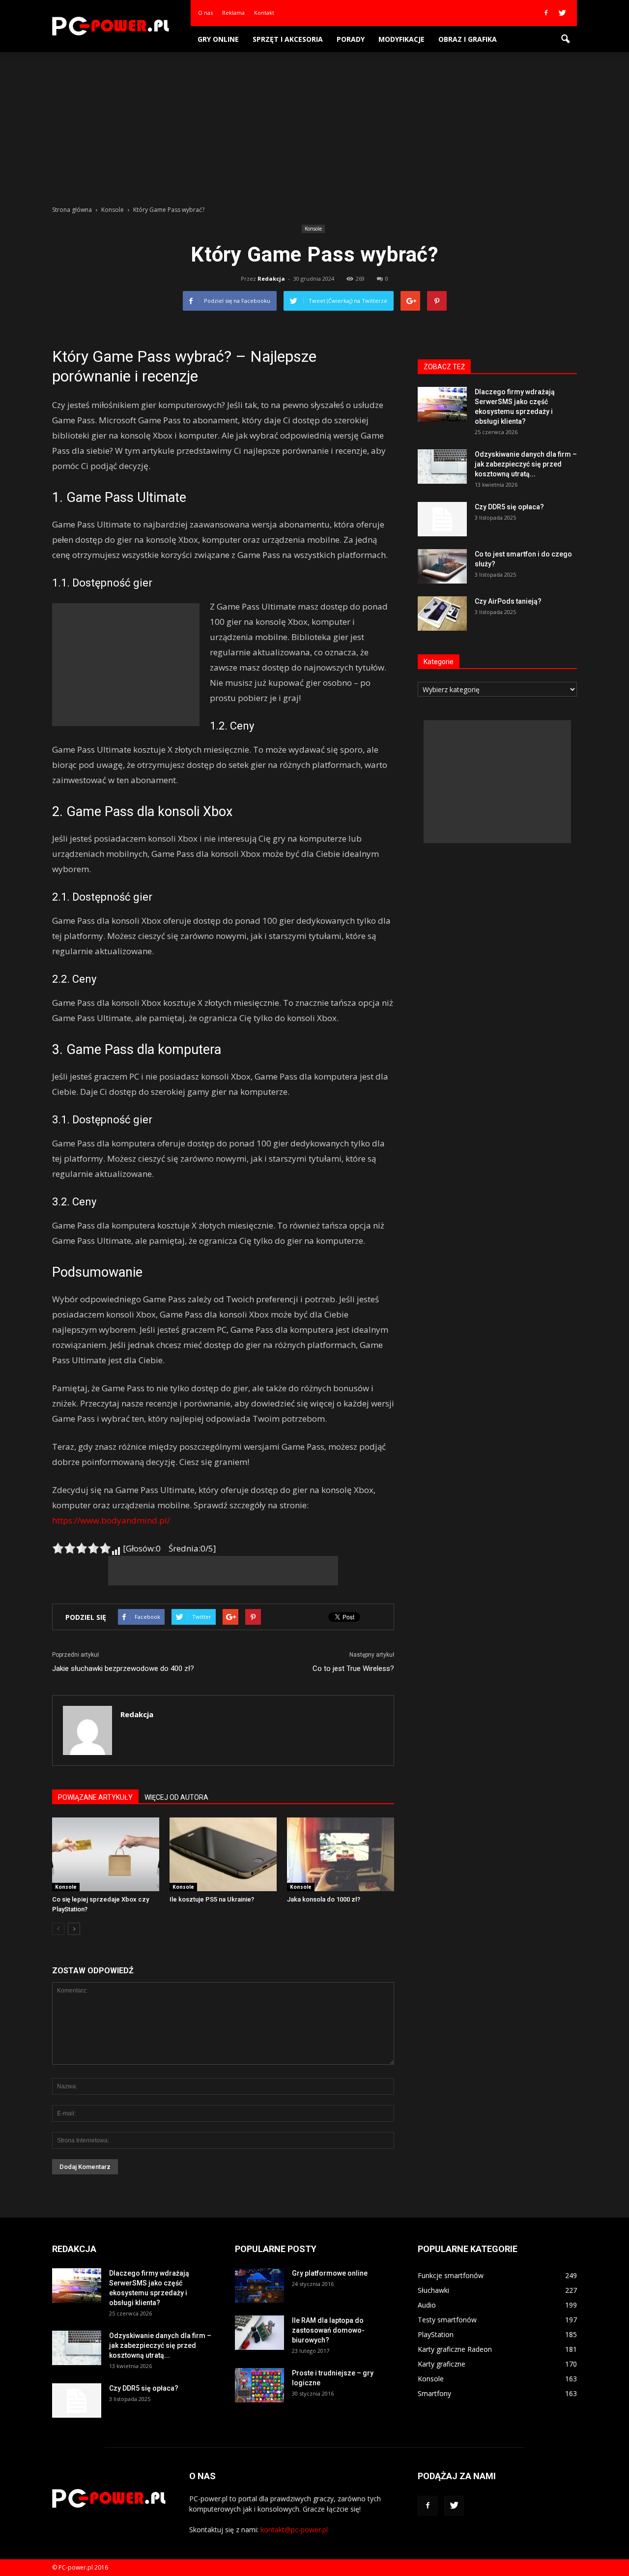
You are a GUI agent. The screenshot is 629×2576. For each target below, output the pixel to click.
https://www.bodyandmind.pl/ (111, 1520)
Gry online (218, 39)
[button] (565, 39)
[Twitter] (562, 13)
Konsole (313, 229)
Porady (351, 39)
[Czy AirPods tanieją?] (442, 614)
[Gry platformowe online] (259, 2285)
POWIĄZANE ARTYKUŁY (95, 1797)
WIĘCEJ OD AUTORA (176, 1797)
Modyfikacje (401, 39)
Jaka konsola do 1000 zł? (324, 1899)
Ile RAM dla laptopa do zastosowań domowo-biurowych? (328, 2330)
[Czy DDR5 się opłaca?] (442, 519)
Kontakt (264, 13)
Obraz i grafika (468, 39)
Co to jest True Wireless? (353, 1669)
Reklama (233, 13)
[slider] (82, 1548)
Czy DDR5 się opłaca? (509, 507)
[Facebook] (546, 13)
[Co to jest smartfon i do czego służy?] (442, 566)
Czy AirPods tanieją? (508, 601)
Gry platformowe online (330, 2273)
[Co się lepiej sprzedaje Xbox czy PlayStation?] (106, 1854)
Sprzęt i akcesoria (288, 39)
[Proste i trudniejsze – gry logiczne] (259, 2385)
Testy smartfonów (447, 2320)
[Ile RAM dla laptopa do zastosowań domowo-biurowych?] (259, 2333)
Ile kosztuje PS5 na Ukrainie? (212, 1899)
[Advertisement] (314, 126)
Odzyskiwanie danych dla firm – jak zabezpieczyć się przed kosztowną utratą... (526, 464)
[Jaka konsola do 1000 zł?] (341, 1854)
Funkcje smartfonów (451, 2275)
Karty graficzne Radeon (455, 2349)
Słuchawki (433, 2290)
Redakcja (271, 278)
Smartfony (434, 2393)
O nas (205, 13)
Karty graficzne (442, 2364)
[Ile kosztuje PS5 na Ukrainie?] (223, 1854)
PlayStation (436, 2334)
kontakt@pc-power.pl (294, 2530)
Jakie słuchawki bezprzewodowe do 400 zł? (123, 1669)
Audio (427, 2305)
